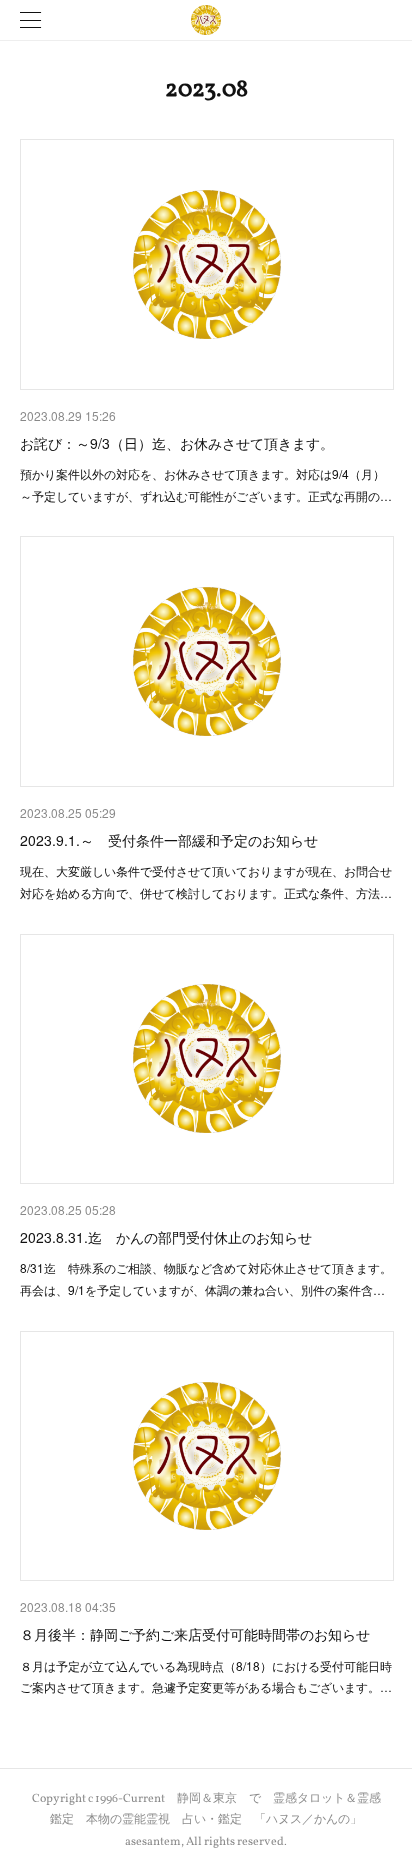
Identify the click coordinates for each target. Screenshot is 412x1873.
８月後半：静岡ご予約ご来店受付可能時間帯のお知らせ (195, 1634)
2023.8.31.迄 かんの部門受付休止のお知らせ (166, 1237)
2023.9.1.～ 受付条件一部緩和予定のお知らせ (169, 840)
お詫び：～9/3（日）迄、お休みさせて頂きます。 (177, 443)
